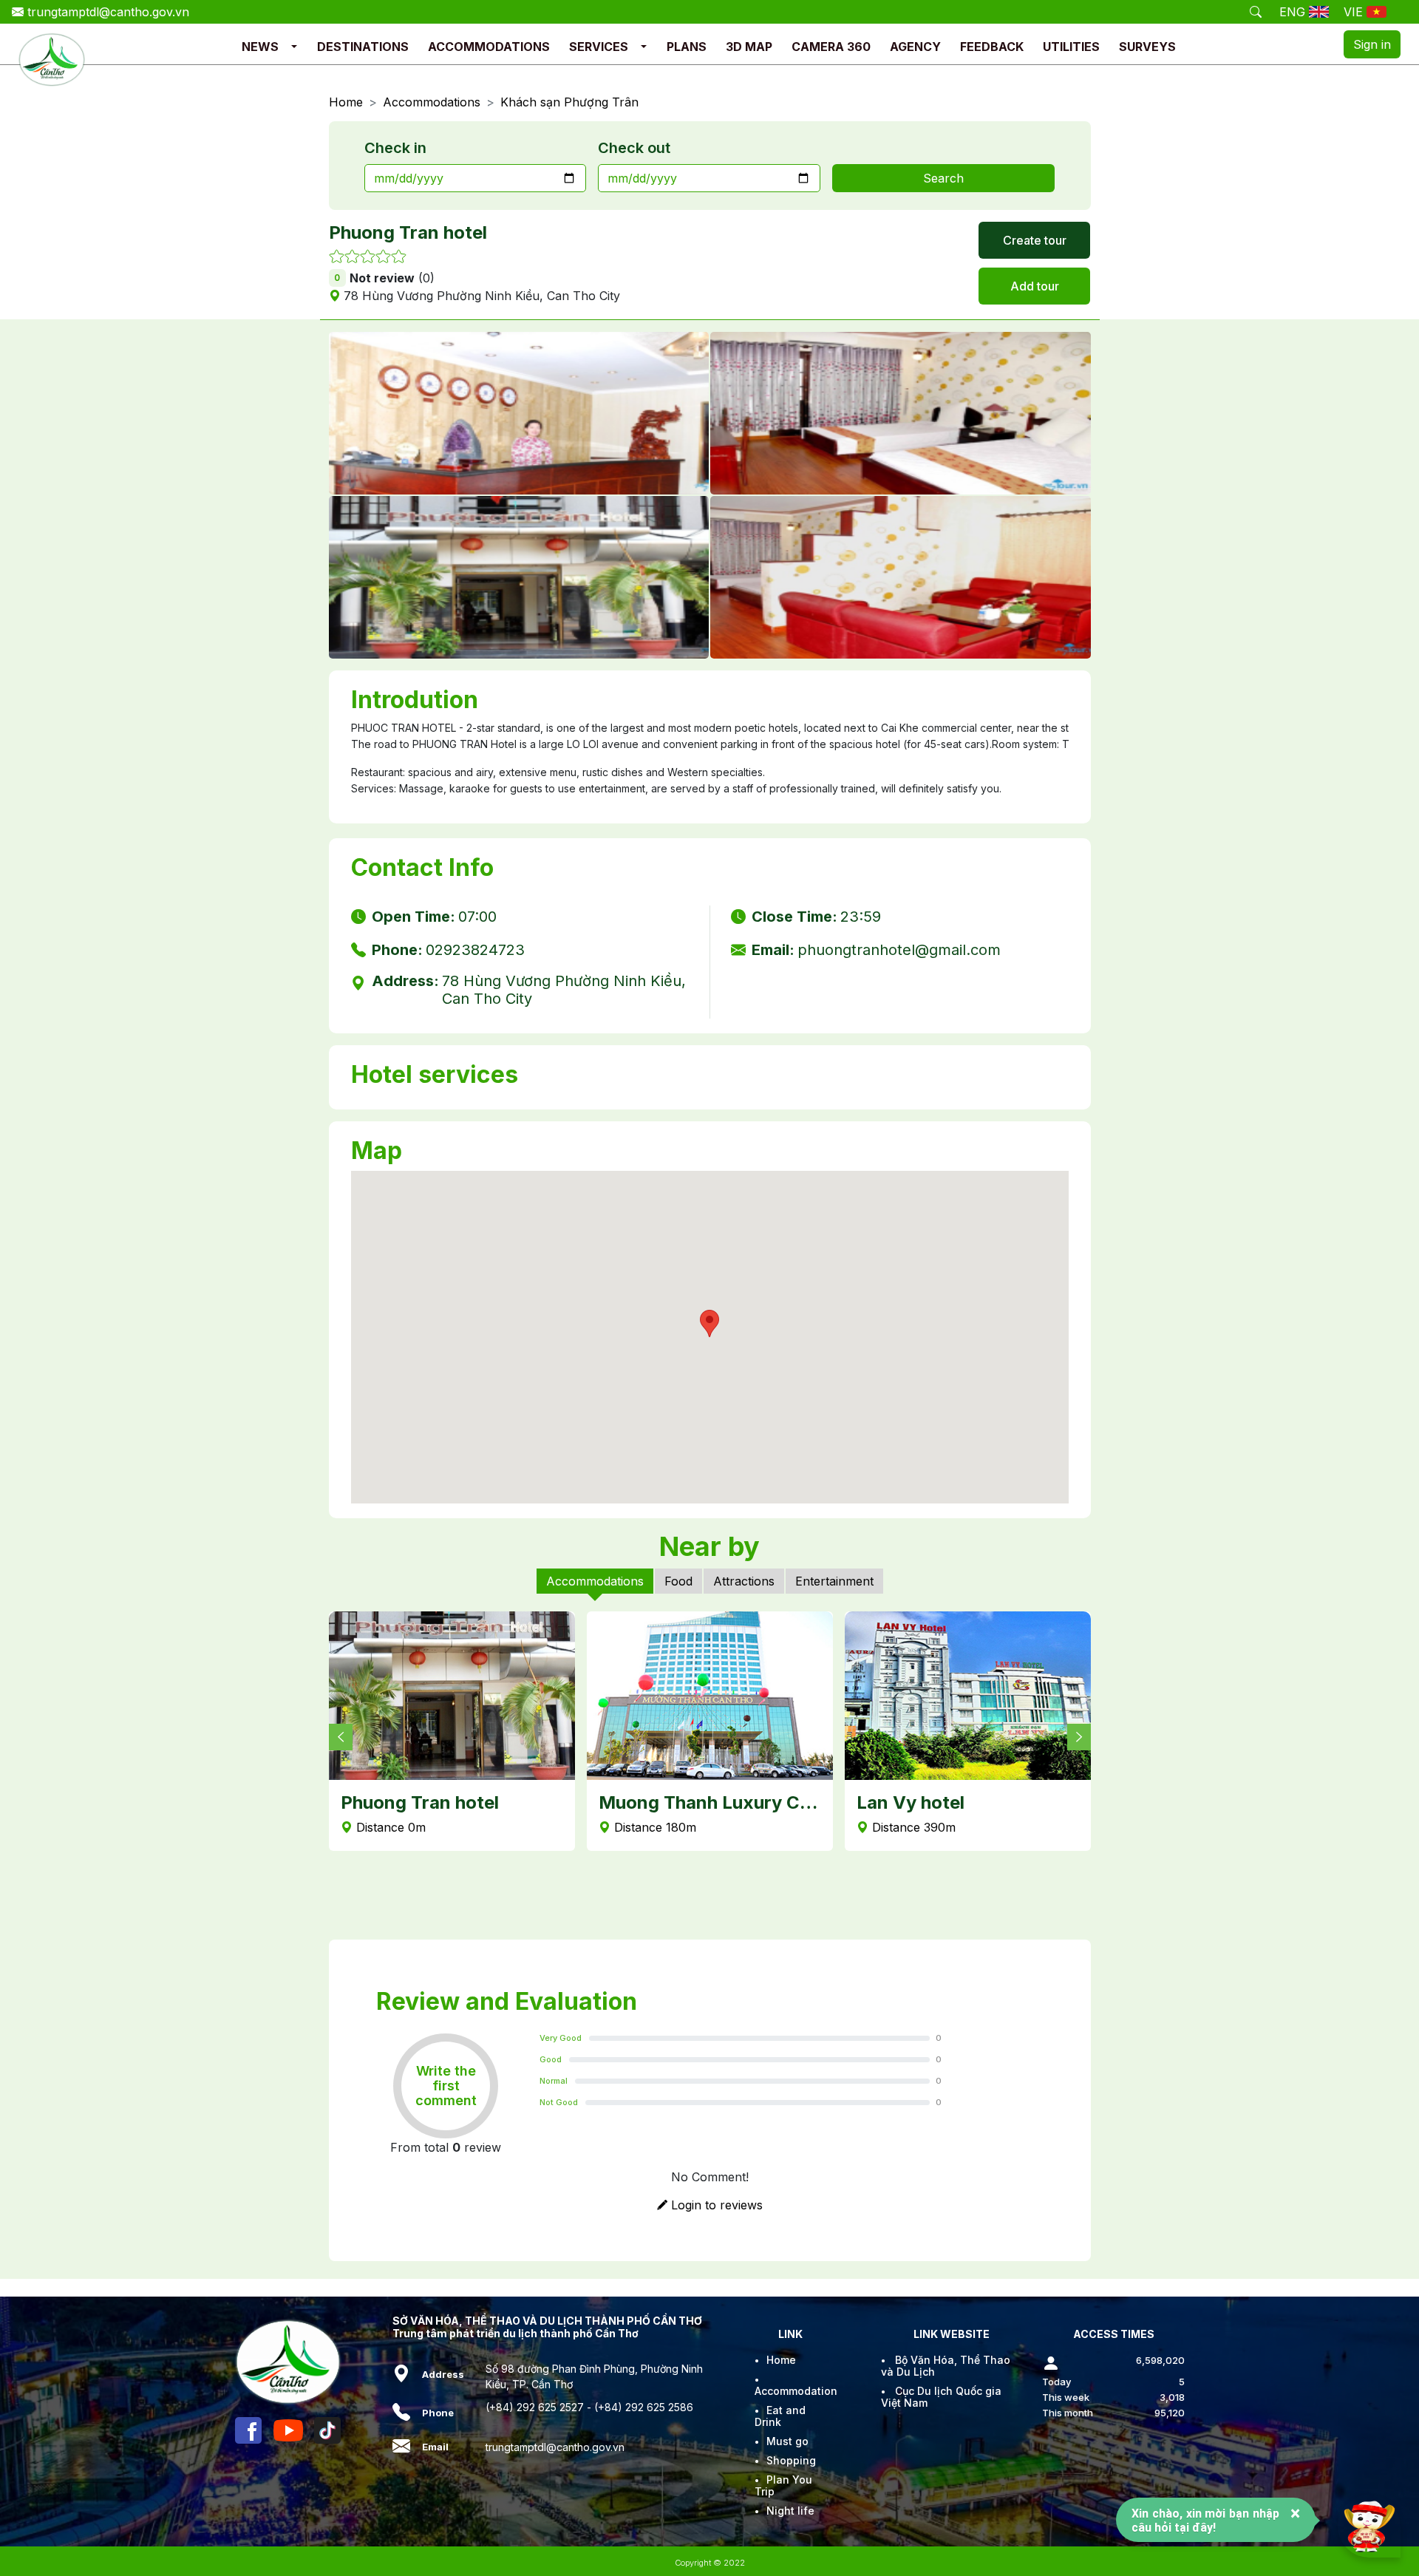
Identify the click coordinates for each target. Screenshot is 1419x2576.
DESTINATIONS (363, 47)
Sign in (1372, 44)
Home (346, 102)
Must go (787, 2441)
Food (678, 1581)
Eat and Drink (780, 2416)
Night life (790, 2511)
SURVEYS (1147, 47)
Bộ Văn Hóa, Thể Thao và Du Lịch (946, 2366)
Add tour (1035, 286)
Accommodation (796, 2391)
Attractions (744, 1581)
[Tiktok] (327, 2430)
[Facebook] (248, 2430)
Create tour (1035, 240)
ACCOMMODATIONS (489, 47)
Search (943, 178)
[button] (294, 47)
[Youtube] (288, 2430)
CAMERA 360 (831, 47)
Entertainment (834, 1581)
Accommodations (432, 102)
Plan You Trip (783, 2485)
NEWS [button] (260, 47)
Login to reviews (715, 2205)
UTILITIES (1071, 47)
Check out (634, 148)
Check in (395, 148)
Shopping (791, 2460)
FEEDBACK (992, 47)
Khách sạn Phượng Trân (569, 102)
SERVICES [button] (599, 47)
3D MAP (749, 47)
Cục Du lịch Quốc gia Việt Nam (941, 2397)
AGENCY (915, 47)
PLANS (687, 47)
